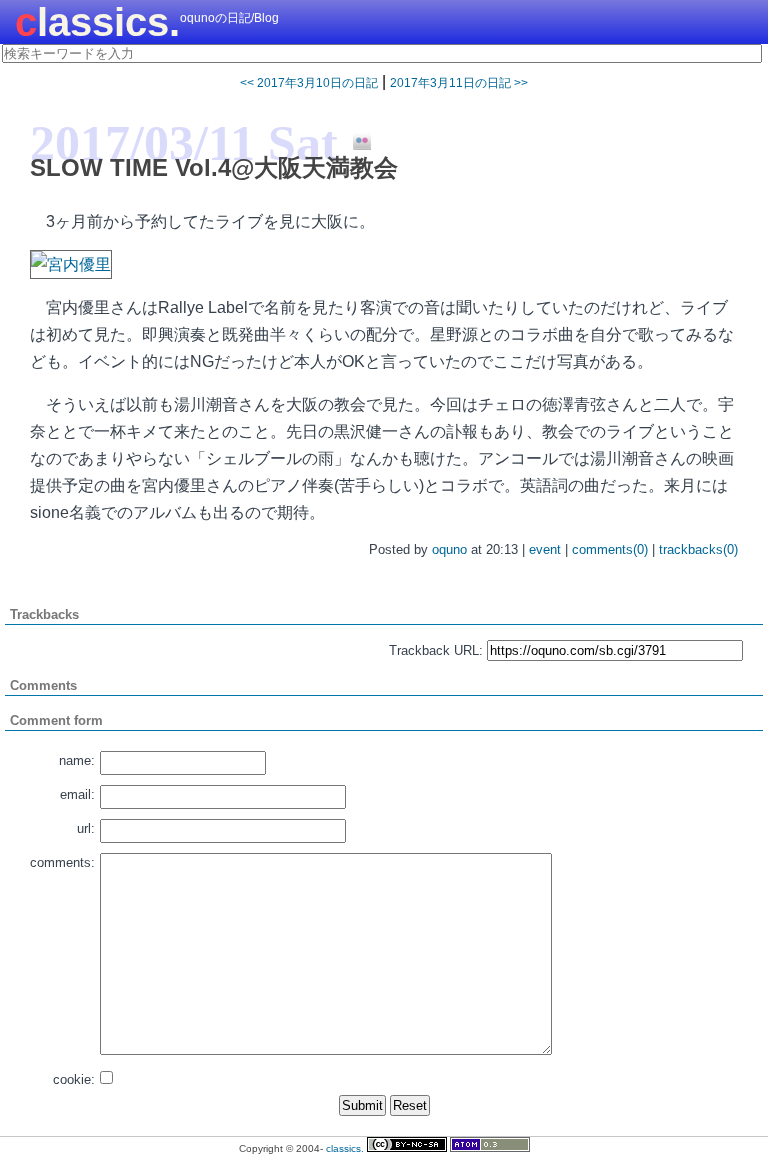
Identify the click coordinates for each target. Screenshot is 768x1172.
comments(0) (610, 549)
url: (86, 828)
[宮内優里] (71, 264)
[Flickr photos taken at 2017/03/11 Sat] (354, 142)
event (545, 549)
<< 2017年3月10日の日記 (309, 83)
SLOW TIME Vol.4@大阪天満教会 (214, 167)
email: (77, 794)
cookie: (74, 1079)
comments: (62, 862)
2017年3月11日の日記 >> (459, 83)
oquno (449, 549)
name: (77, 760)
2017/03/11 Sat (184, 143)
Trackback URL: (436, 650)
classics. (97, 22)
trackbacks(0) (698, 549)
